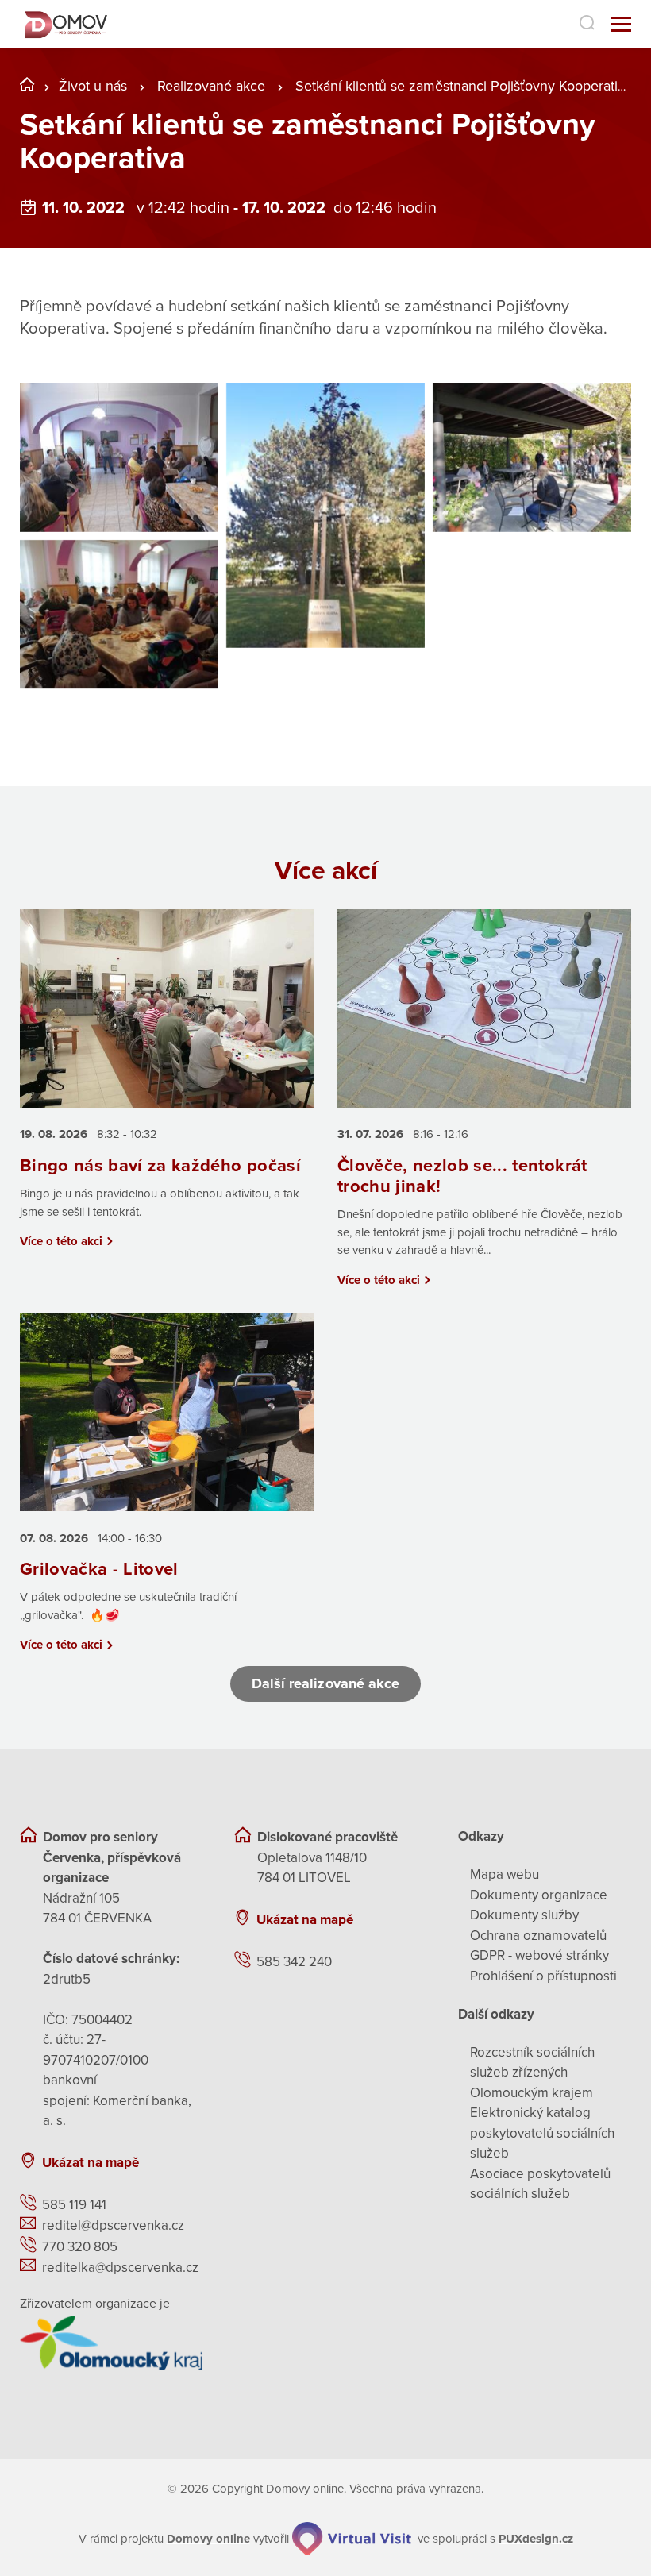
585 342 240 (294, 1962)
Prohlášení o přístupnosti (543, 1976)
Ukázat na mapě (91, 2163)
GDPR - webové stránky (539, 1955)
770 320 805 (80, 2247)
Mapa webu (505, 1874)
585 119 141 (74, 2205)
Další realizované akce (326, 1683)
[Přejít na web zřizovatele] (111, 2343)
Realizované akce (211, 86)
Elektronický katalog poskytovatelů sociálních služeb (542, 2133)
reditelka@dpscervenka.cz (120, 2267)
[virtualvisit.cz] (352, 2539)
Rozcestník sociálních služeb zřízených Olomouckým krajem (532, 2073)
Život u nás (93, 86)
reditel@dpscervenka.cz (113, 2225)
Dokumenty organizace (539, 1895)
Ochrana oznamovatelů (538, 1936)
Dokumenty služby (524, 1915)
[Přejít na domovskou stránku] (65, 24)
